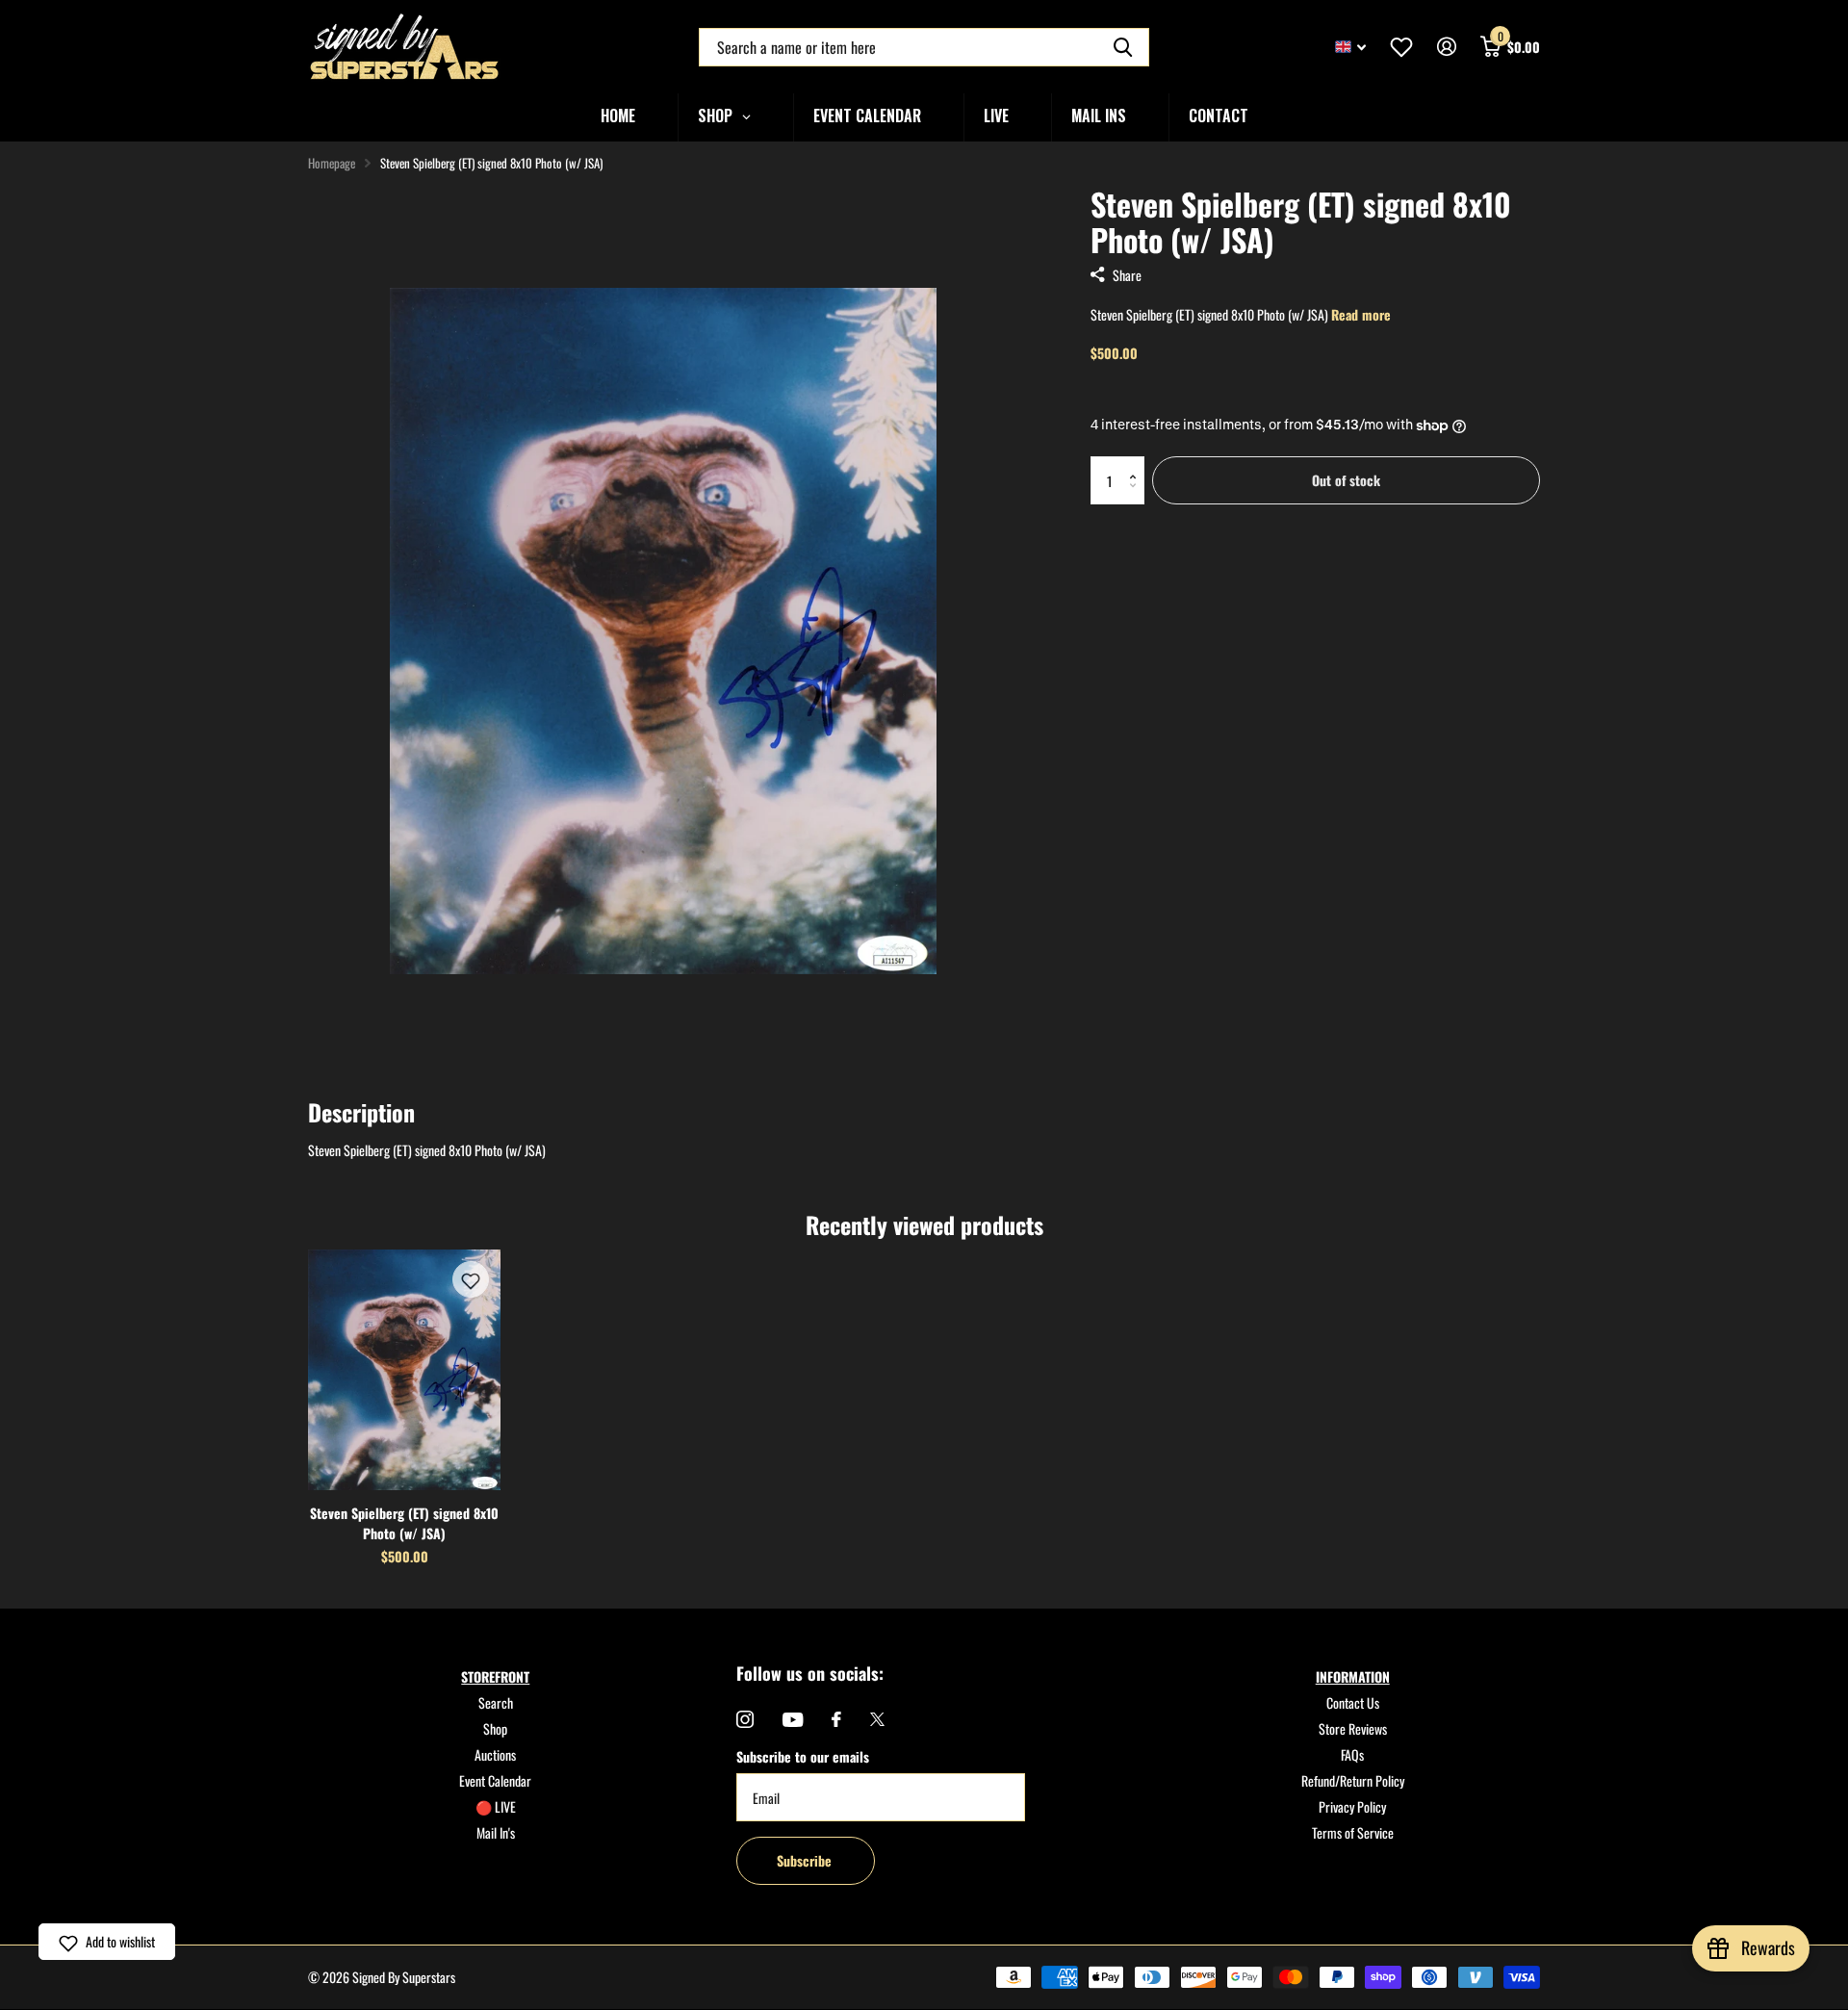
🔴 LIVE (496, 1806)
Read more (1361, 314)
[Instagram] (745, 1719)
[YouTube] (793, 1720)
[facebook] (836, 1719)
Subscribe (806, 1860)
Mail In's (496, 1832)
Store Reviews (1353, 1728)
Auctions (495, 1754)
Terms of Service (1353, 1832)
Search (496, 1702)
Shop (495, 1728)
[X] (877, 1719)
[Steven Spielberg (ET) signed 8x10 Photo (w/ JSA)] (404, 1370)
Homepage (332, 163)
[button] (1137, 464)
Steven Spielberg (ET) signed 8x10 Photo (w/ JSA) (404, 1523)
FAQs (1352, 1754)
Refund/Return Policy (1353, 1780)
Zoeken (1123, 47)
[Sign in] (1446, 47)
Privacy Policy (1352, 1806)
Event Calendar (495, 1780)
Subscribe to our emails (803, 1756)
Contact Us (1353, 1702)
